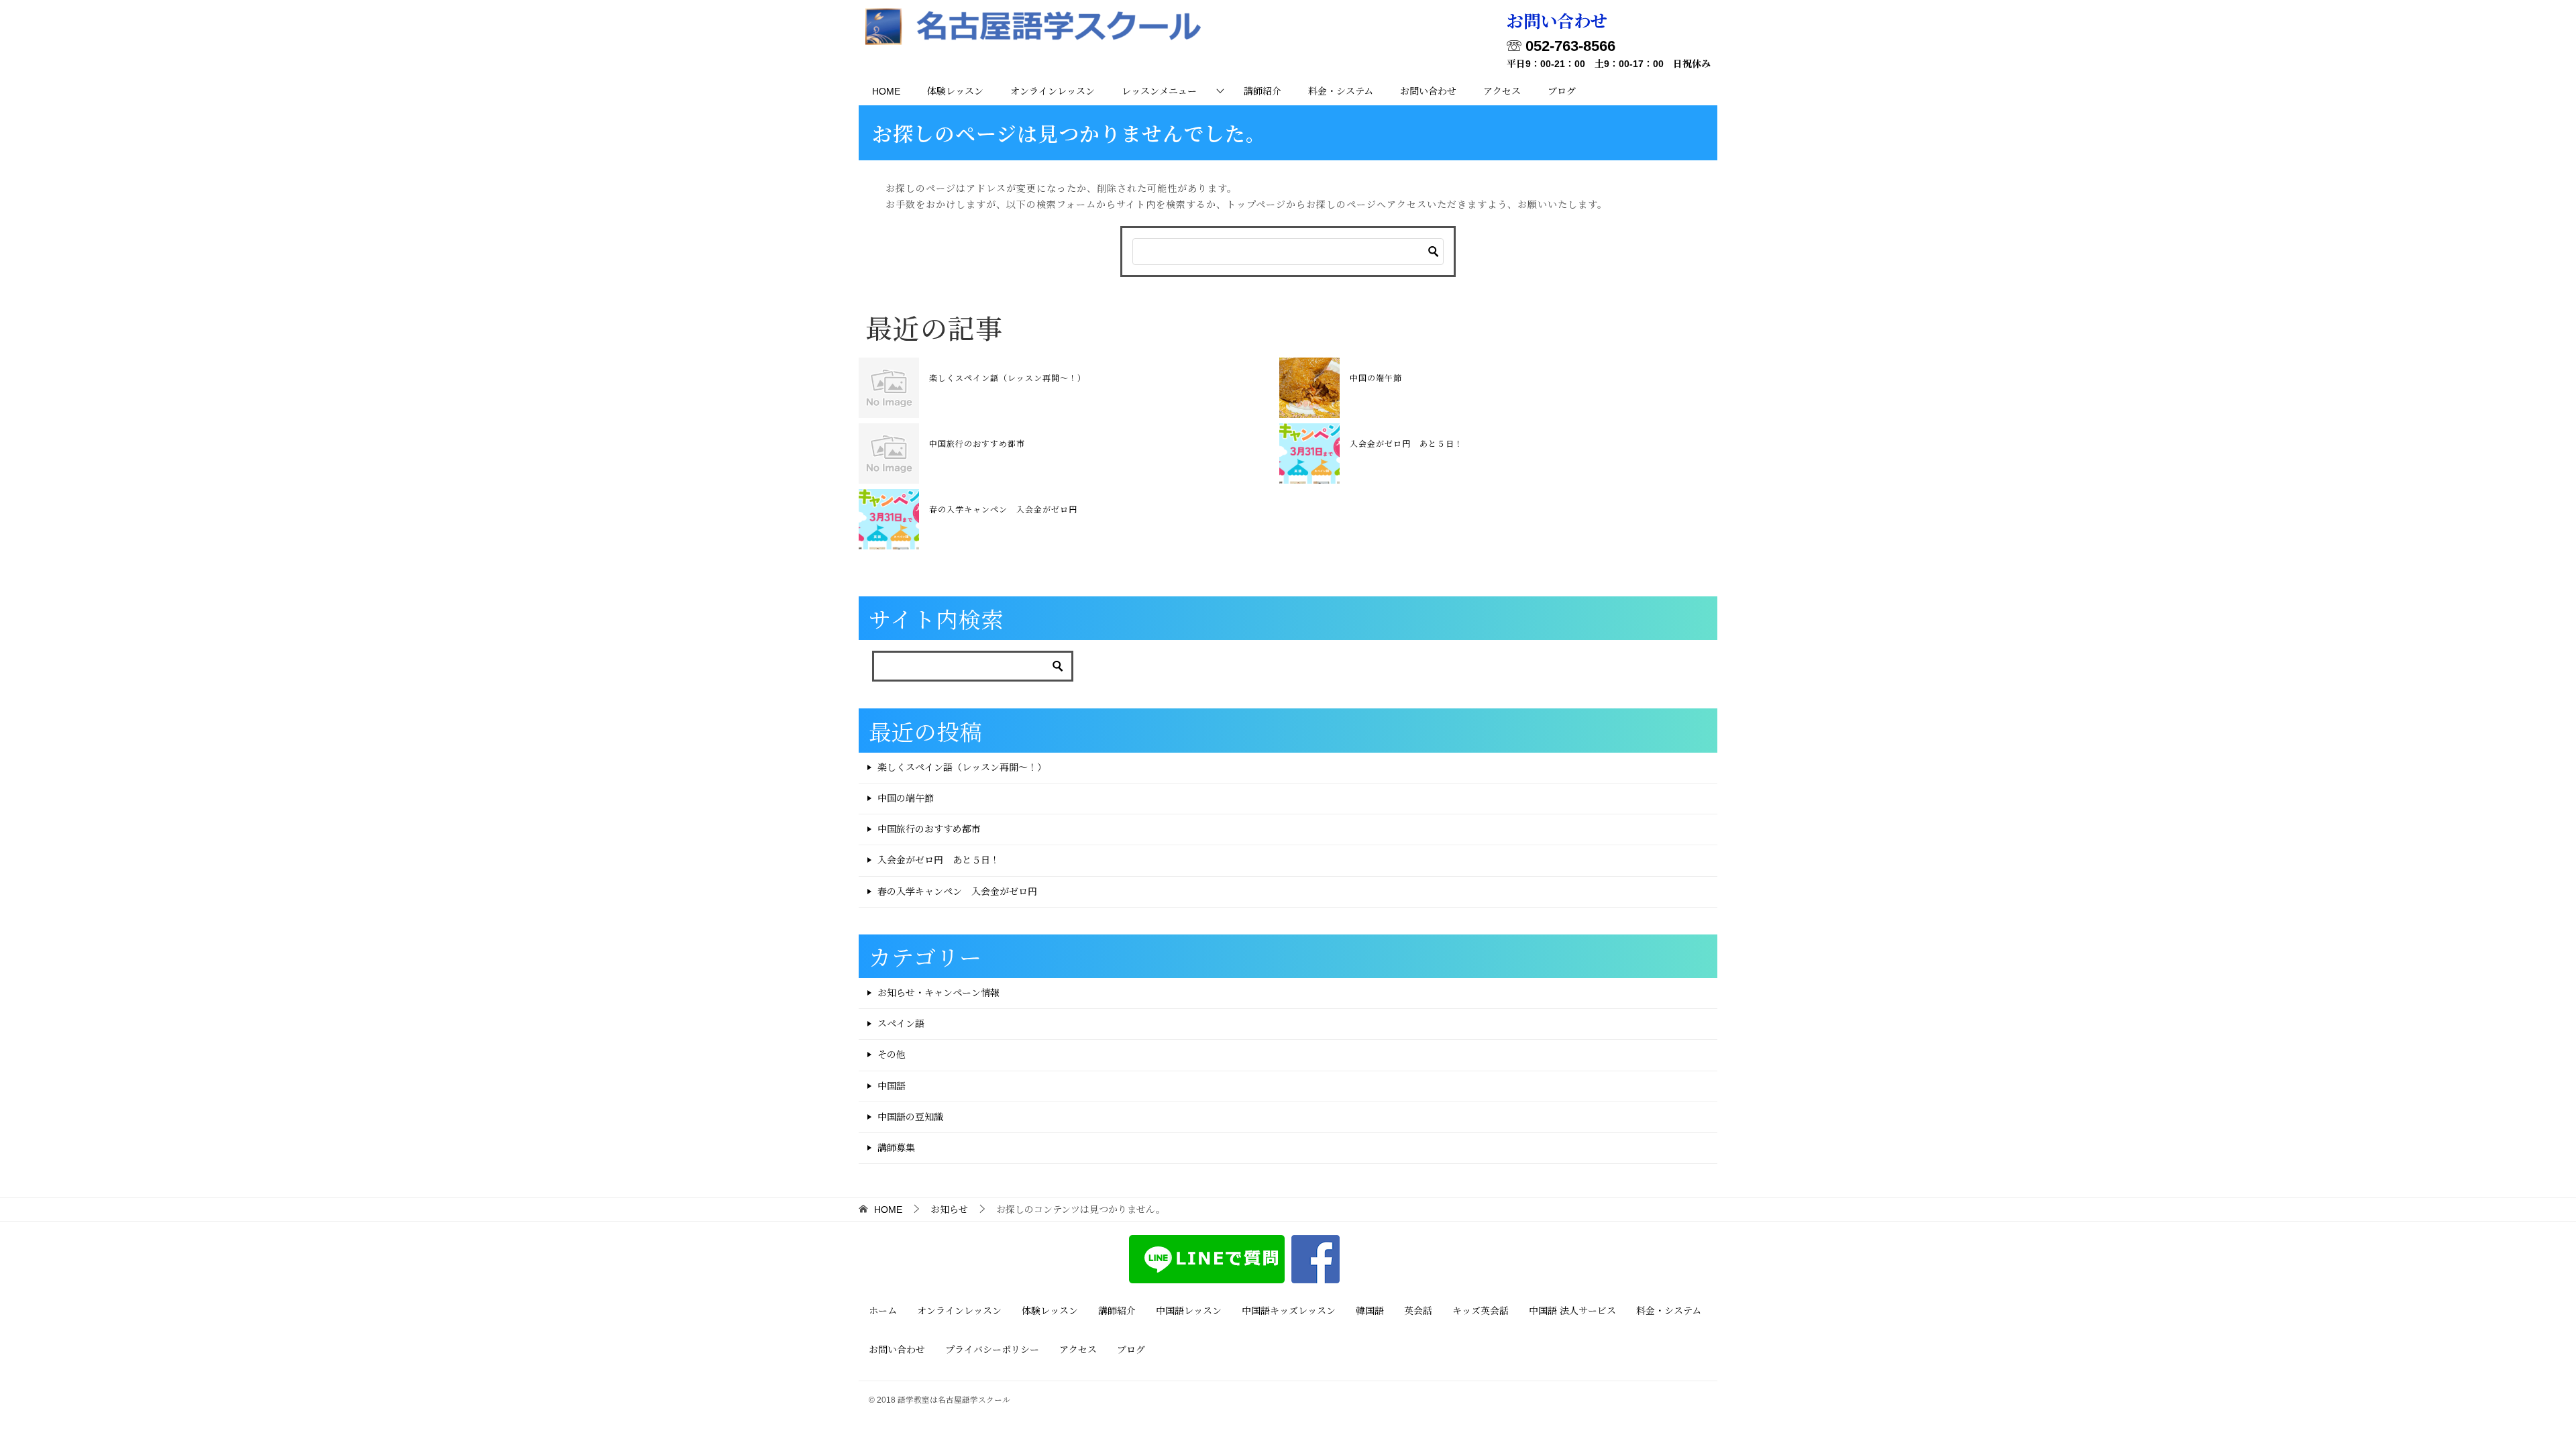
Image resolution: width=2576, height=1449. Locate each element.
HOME (886, 91)
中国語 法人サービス (1572, 1311)
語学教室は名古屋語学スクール (954, 1400)
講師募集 (896, 1148)
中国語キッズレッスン (1289, 1311)
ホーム (883, 1311)
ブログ (1562, 91)
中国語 (892, 1086)
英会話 (1418, 1311)
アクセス (1502, 91)
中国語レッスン (1189, 1311)
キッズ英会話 (1481, 1311)
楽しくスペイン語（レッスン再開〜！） (1008, 377)
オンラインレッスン (1053, 91)
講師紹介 (1263, 91)
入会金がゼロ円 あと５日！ (1406, 443)
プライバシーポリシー (992, 1350)
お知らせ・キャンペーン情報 (938, 993)
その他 (892, 1055)
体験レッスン (955, 91)
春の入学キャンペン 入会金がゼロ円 (1003, 509)
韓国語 (1370, 1311)
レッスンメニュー (1159, 91)
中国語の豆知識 (910, 1117)
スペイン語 (901, 1024)
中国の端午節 (1376, 377)
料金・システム (1341, 91)
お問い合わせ (1428, 91)
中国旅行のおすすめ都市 (977, 443)
